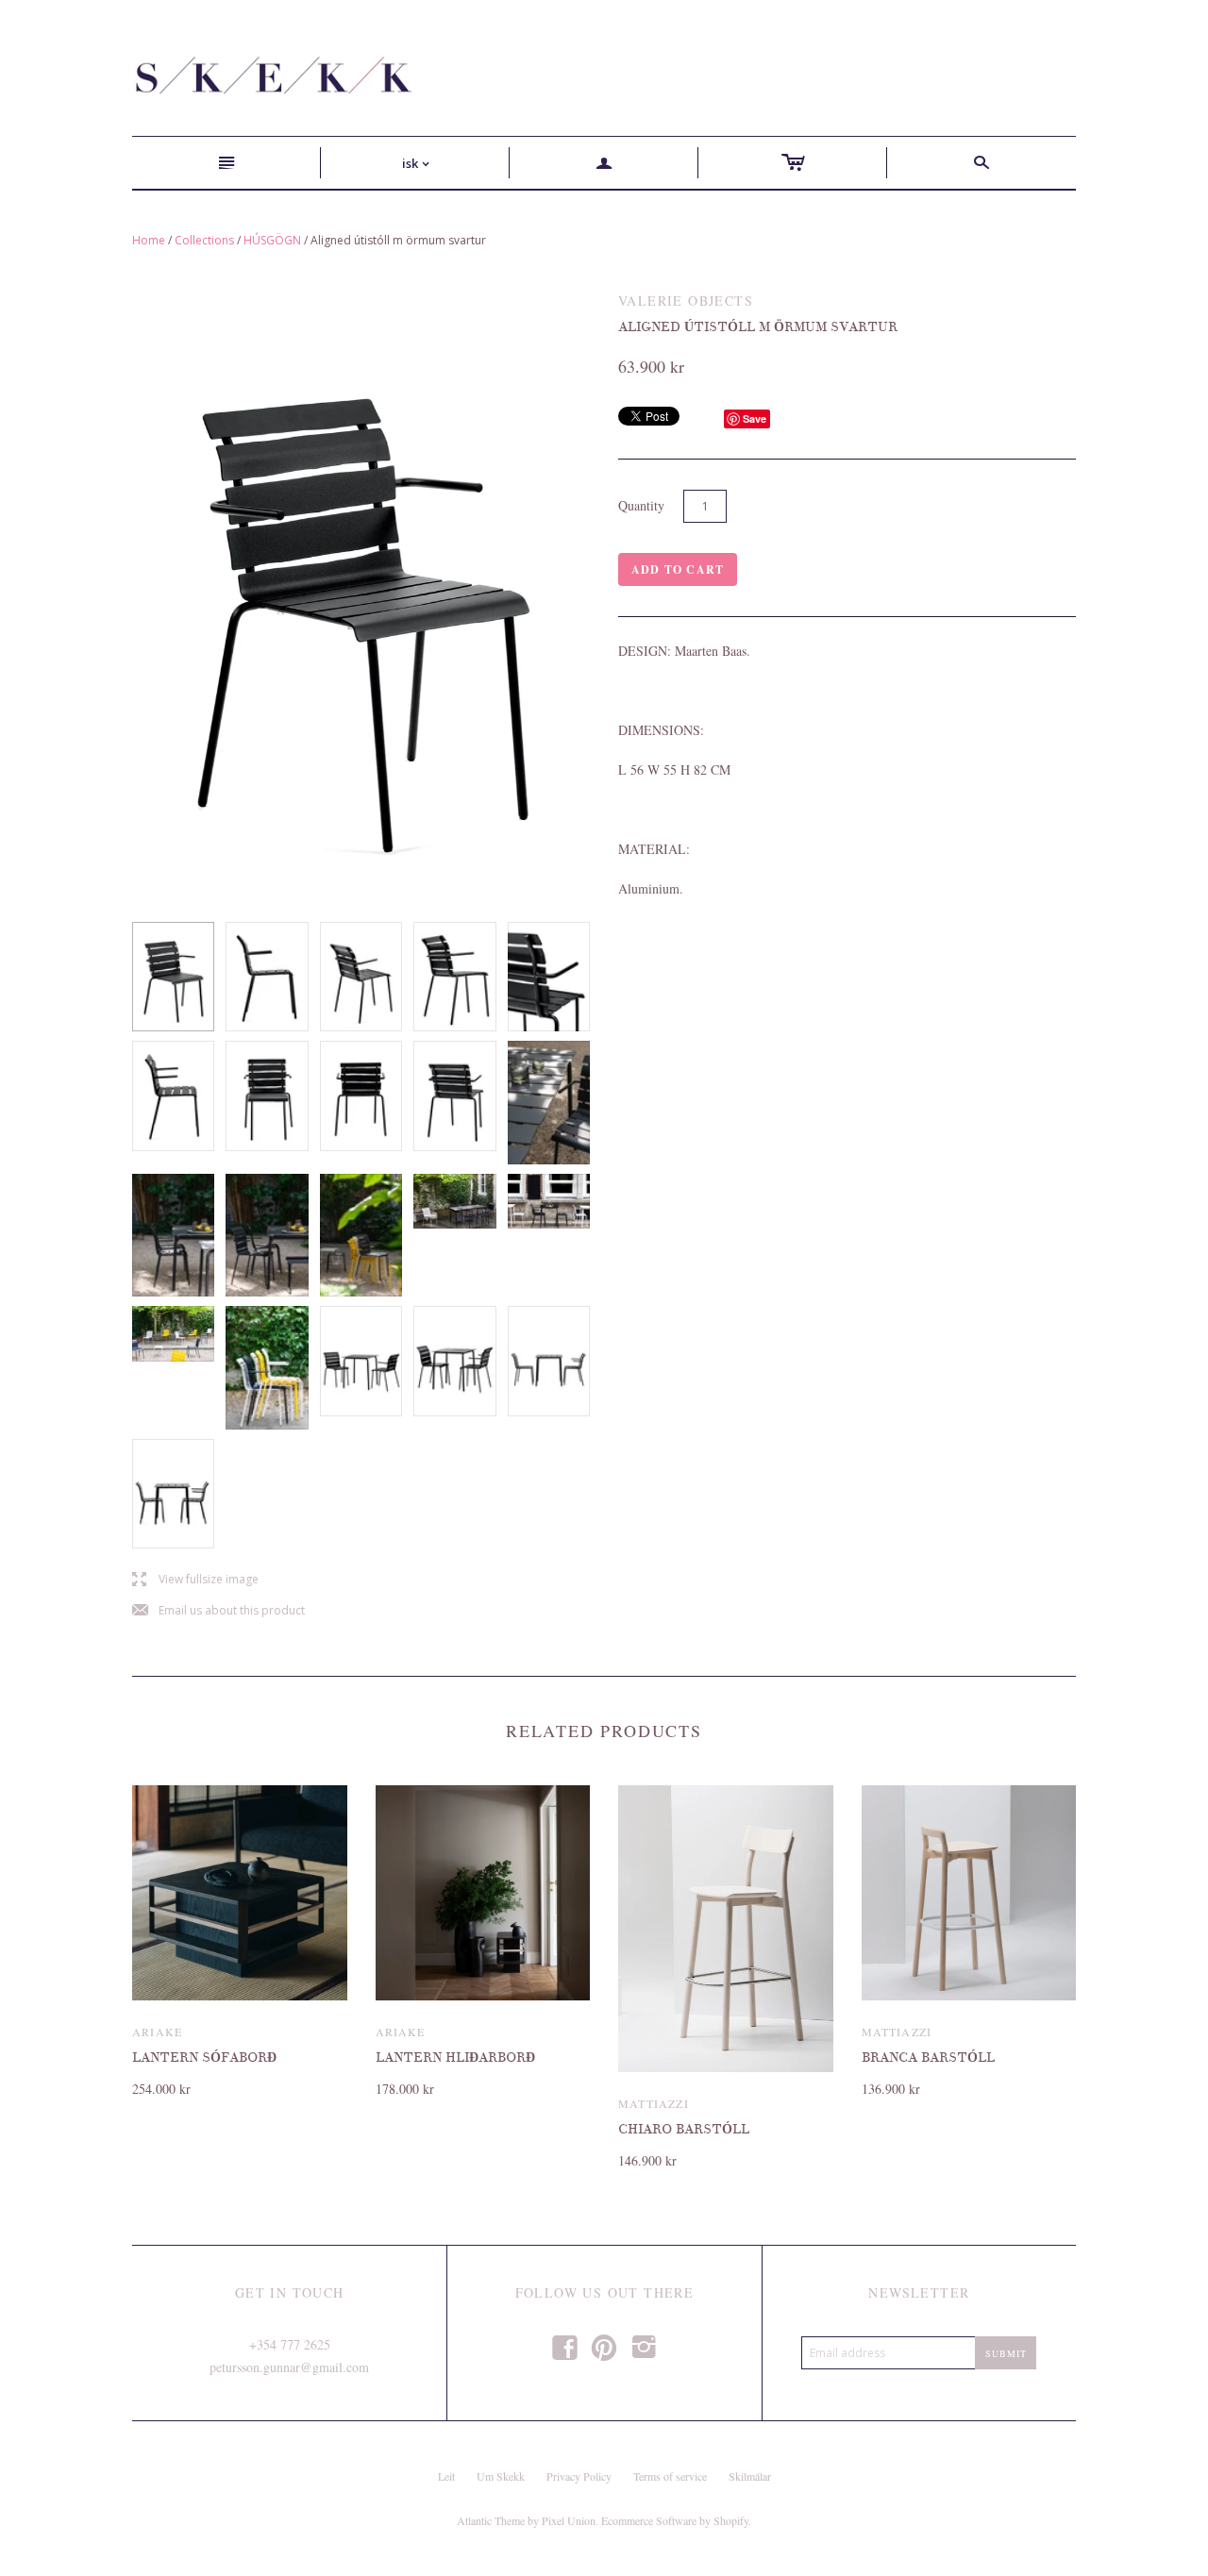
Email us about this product (218, 1611)
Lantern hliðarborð (455, 2057)
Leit (446, 2476)
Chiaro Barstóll (684, 2129)
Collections (204, 240)
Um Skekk (501, 2476)
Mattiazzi (654, 2103)
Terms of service (670, 2476)
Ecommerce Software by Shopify (675, 2520)
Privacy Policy (579, 2476)
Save (755, 418)
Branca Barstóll (928, 2057)
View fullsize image (195, 1580)
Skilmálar (750, 2476)
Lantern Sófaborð (204, 2057)
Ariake (157, 2032)
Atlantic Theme (491, 2520)
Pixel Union (569, 2520)
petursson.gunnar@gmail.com (289, 2367)
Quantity (641, 505)
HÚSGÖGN (272, 240)
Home (149, 240)
